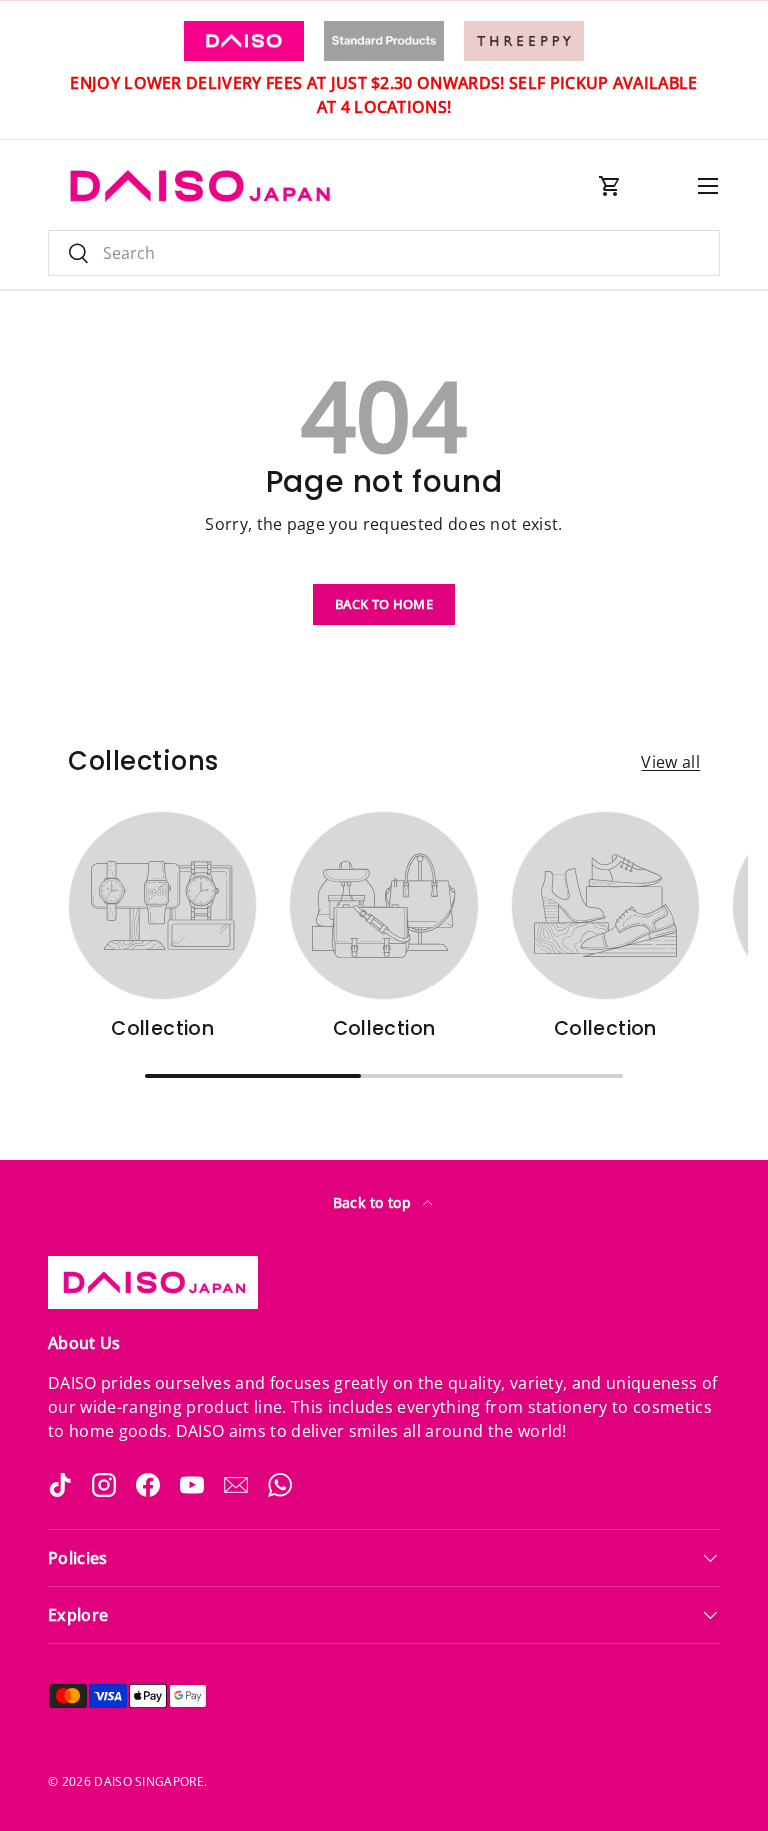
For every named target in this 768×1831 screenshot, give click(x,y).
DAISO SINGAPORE (149, 1781)
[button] (610, 186)
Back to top (374, 1202)
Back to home (384, 604)
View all (670, 762)
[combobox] (384, 253)
